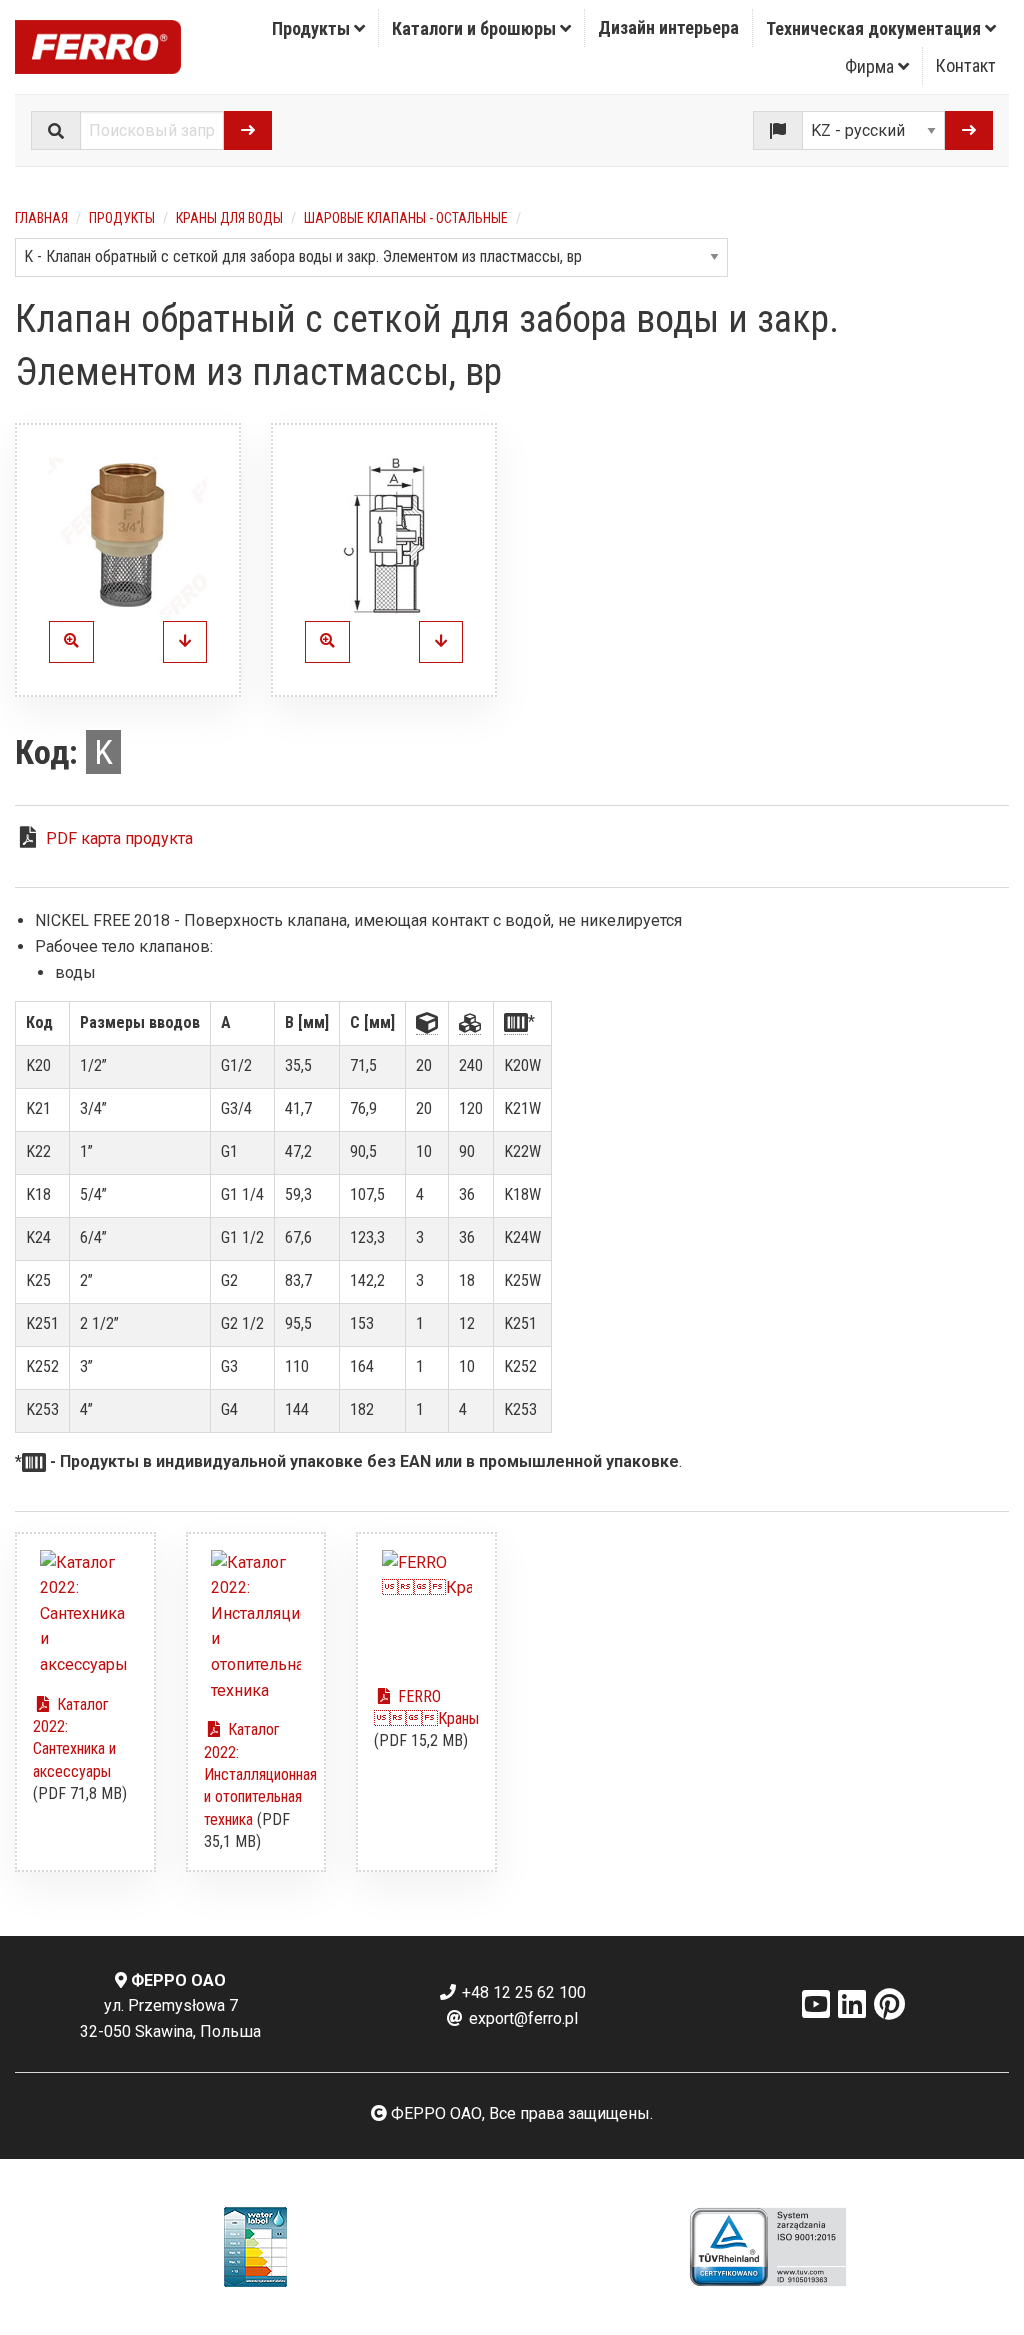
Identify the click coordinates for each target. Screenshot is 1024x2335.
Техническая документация (875, 28)
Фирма (871, 66)
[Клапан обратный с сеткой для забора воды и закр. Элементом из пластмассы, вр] (128, 536)
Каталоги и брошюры (476, 28)
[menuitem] (319, 28)
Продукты (313, 28)
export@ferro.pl (521, 2018)
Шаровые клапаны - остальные (406, 218)
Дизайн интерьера (668, 27)
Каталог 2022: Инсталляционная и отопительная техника (260, 1774)
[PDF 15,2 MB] (426, 1610)
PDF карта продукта (119, 838)
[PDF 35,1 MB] (256, 1627)
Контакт (966, 65)
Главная (41, 218)
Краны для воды (229, 218)
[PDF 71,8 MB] (85, 1614)
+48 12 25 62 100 (522, 1992)
